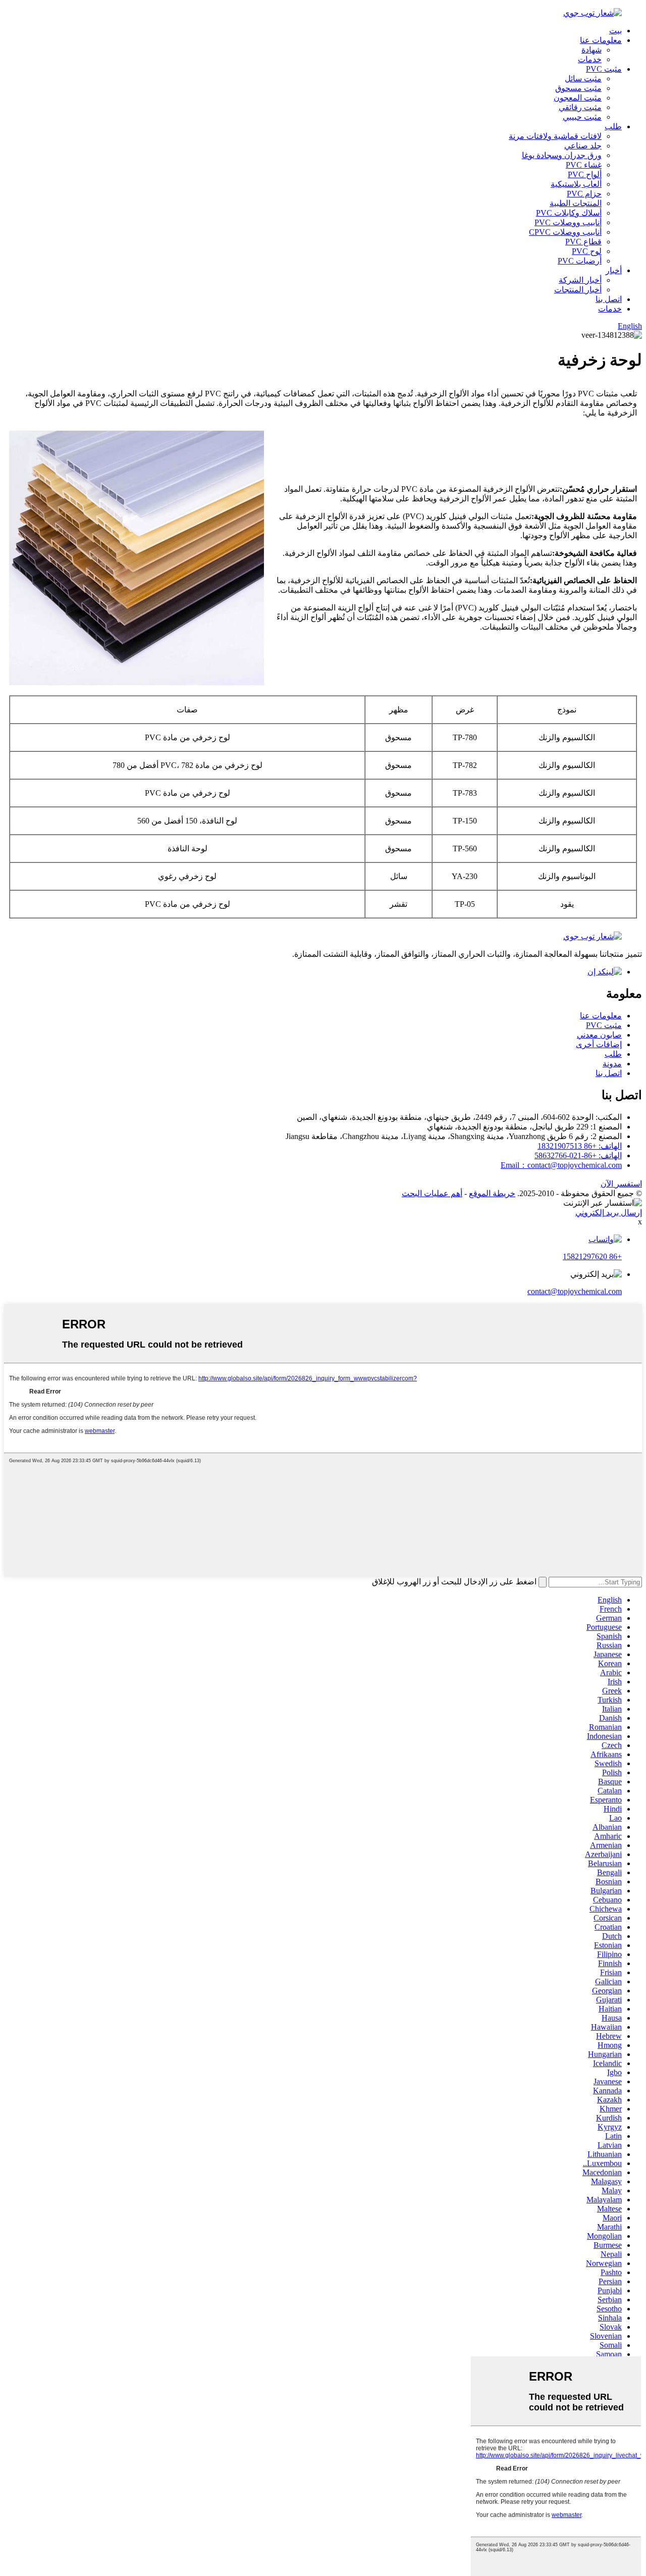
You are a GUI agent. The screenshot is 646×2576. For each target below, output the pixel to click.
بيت (615, 31)
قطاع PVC (583, 242)
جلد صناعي (583, 146)
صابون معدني (599, 1035)
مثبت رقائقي (580, 107)
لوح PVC (587, 251)
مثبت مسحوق (578, 88)
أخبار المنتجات (578, 290)
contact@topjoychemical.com (575, 1291)
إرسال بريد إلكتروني (609, 1213)
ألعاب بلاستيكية (576, 184)
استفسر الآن (621, 1184)
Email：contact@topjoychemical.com (561, 1165)
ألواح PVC (585, 174)
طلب (613, 126)
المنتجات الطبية (576, 203)
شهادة (591, 50)
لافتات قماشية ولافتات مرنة (555, 136)
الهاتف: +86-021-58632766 (578, 1155)
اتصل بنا (609, 299)
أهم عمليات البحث (432, 1193)
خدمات (590, 59)
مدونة (612, 1064)
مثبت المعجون (578, 98)
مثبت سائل (583, 79)
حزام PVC (584, 194)
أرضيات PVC (580, 261)
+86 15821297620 (592, 1256)
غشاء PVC (584, 165)
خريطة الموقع (492, 1193)
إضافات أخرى (599, 1044)
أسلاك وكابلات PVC (569, 213)
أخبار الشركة (580, 280)
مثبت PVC (604, 69)
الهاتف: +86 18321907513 (580, 1146)
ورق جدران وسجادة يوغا (562, 155)
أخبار (614, 270)
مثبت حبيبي (582, 117)
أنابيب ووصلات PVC (568, 222)
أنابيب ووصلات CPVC (565, 232)
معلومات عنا (601, 40)
